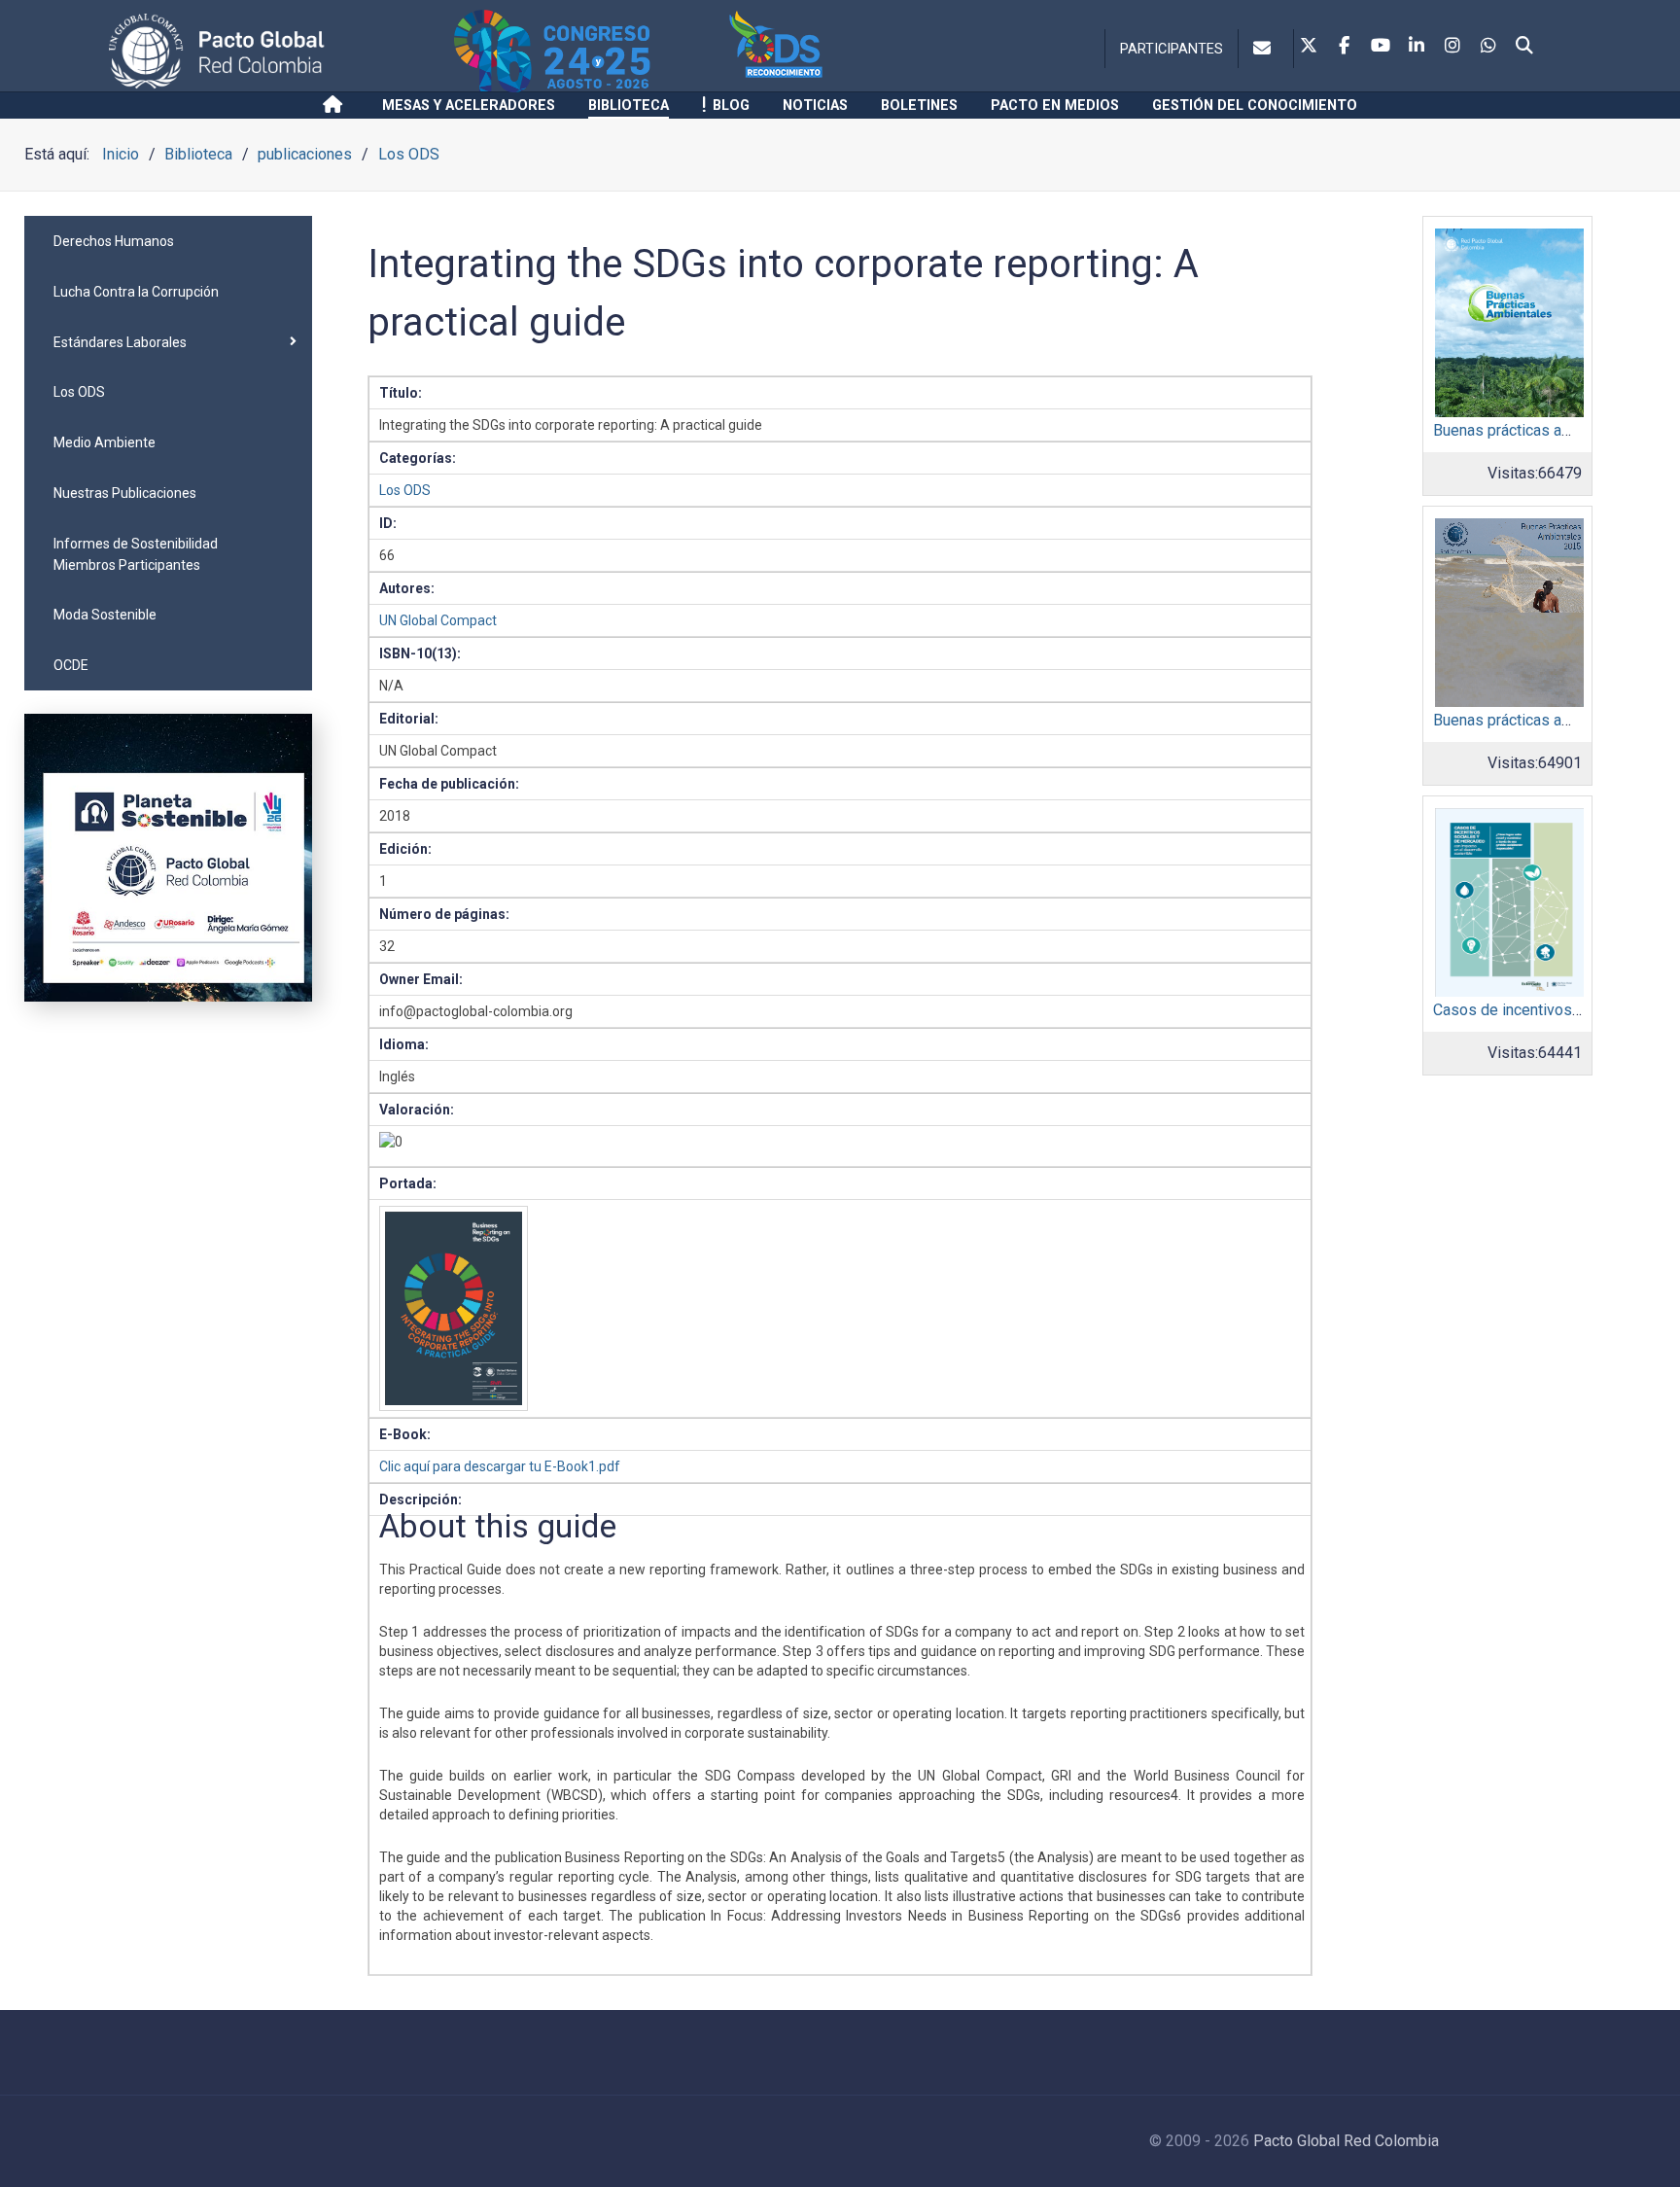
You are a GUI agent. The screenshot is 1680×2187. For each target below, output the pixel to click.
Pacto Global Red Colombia (1346, 2141)
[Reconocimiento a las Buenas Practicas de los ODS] (832, 51)
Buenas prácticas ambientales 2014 (1555, 430)
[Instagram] (1452, 47)
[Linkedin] (1417, 47)
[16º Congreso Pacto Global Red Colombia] (588, 51)
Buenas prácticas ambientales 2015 (1555, 720)
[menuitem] (168, 241)
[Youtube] (1381, 47)
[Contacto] (1265, 49)
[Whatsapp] (1488, 47)
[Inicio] (336, 105)
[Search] (1524, 47)
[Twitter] (1309, 47)
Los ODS (405, 490)
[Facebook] (1345, 47)
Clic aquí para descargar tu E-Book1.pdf (500, 1466)
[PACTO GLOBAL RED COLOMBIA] (278, 51)
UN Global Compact (438, 620)
